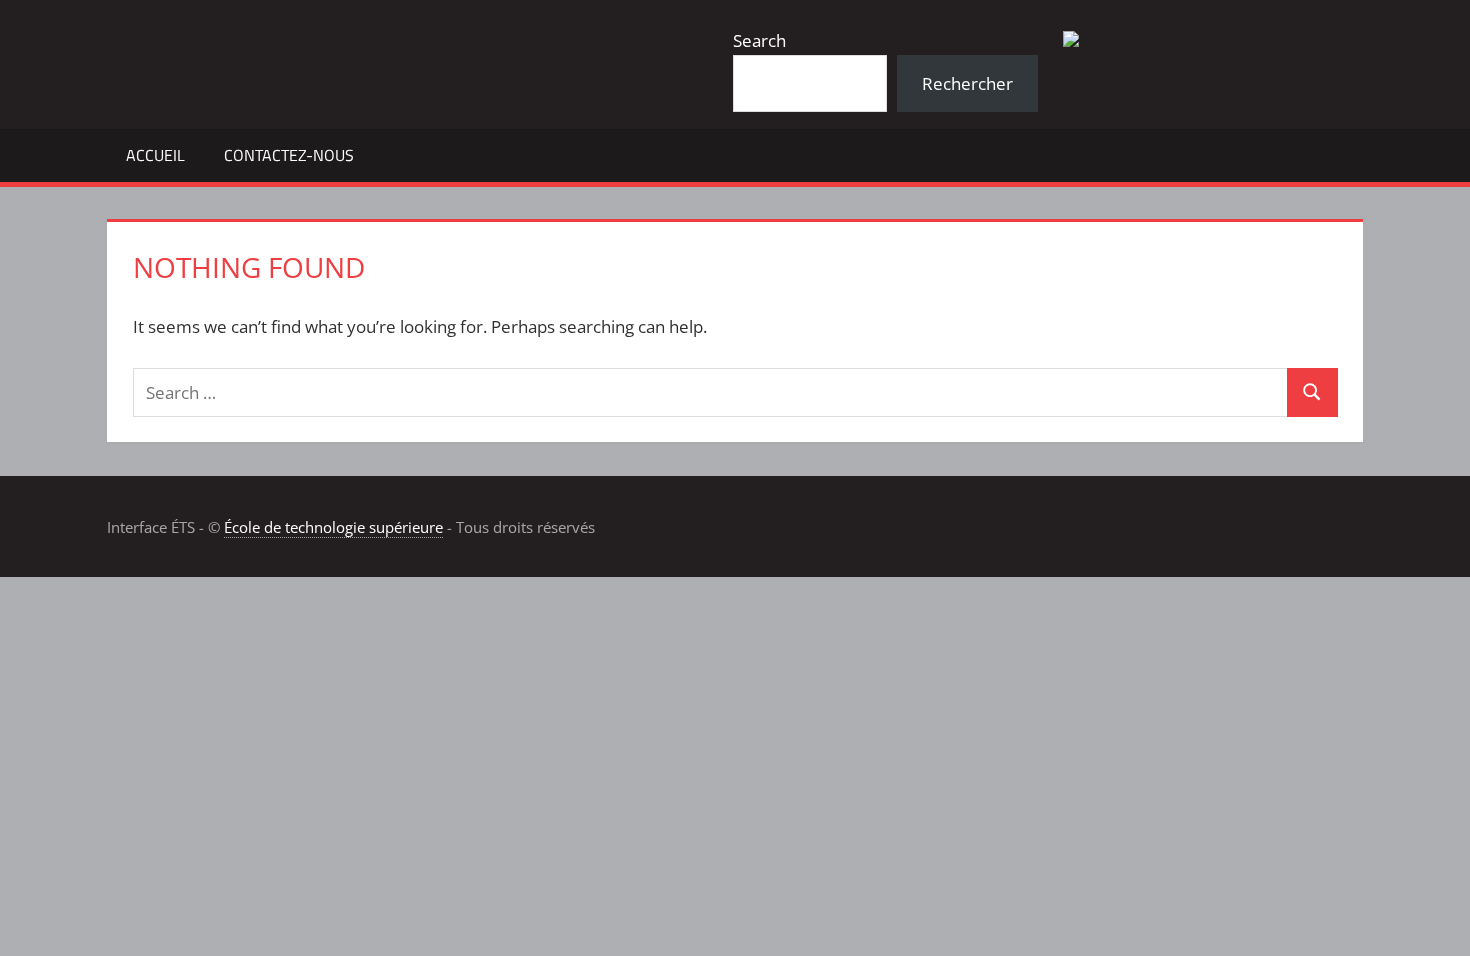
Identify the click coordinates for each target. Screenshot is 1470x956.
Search (759, 40)
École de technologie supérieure (333, 527)
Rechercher (967, 83)
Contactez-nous (289, 155)
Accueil (155, 155)
